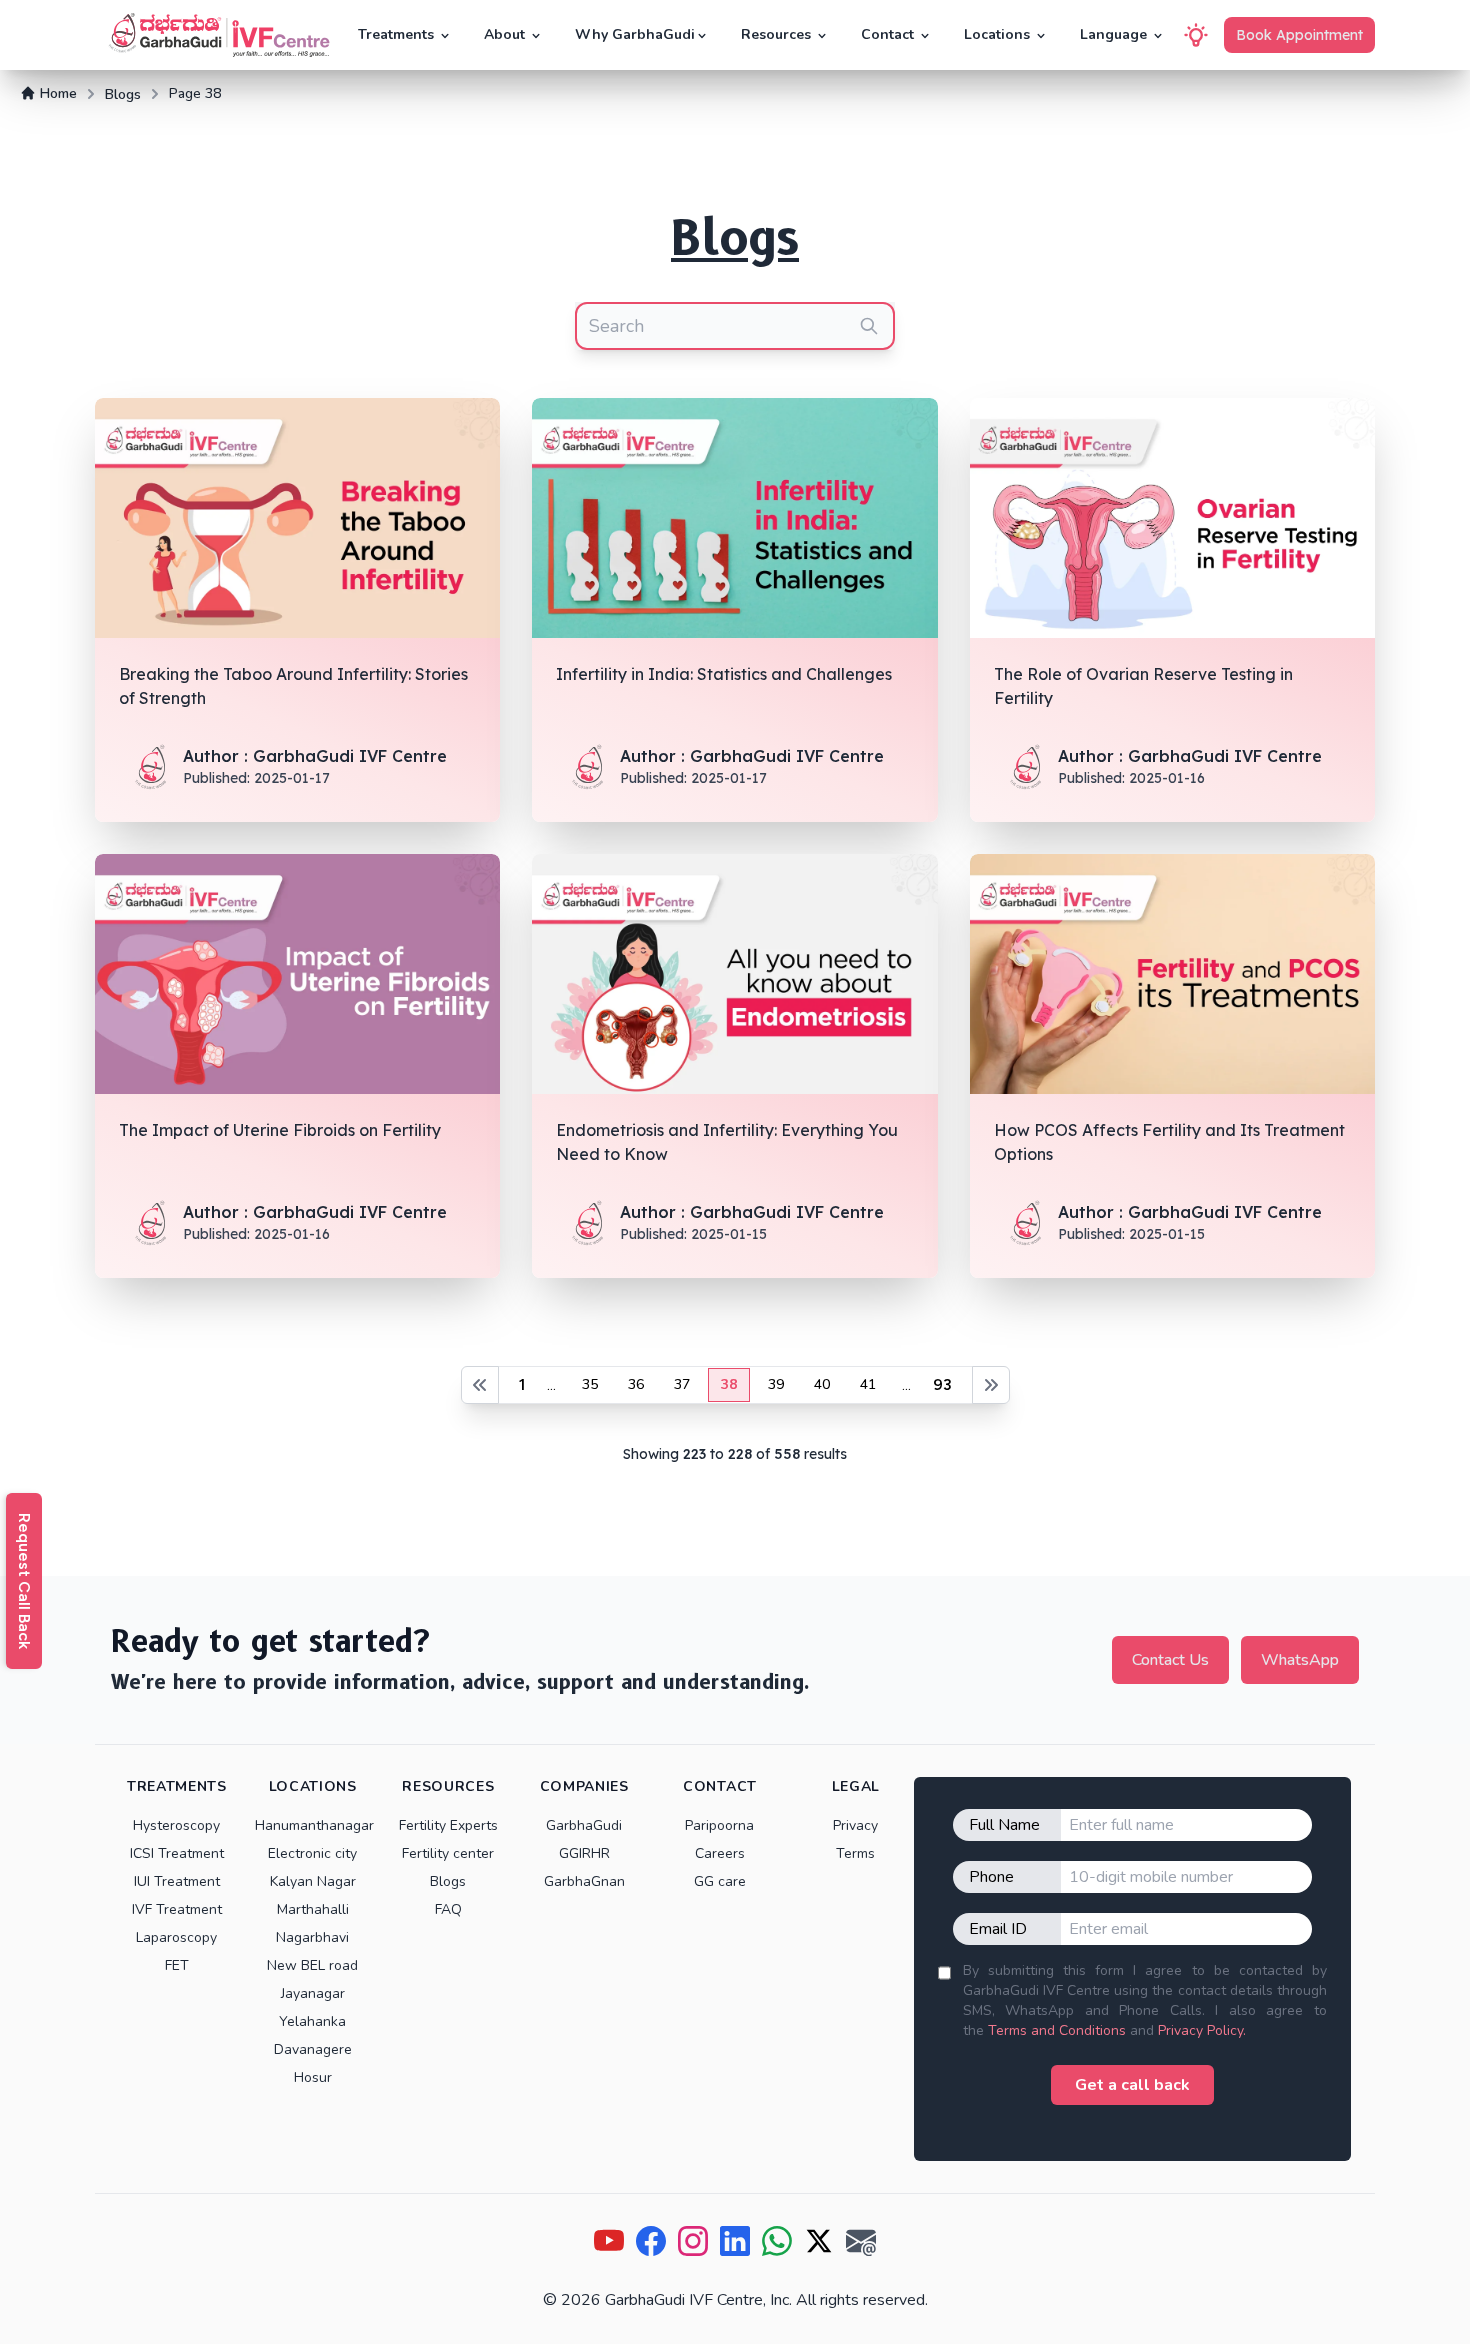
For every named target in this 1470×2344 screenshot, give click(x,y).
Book (1299, 35)
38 (729, 1384)
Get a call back (1132, 2085)
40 (822, 1384)
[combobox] (735, 326)
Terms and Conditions (1057, 2030)
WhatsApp (1300, 1660)
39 (776, 1384)
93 (942, 1384)
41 (868, 1384)
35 (590, 1384)
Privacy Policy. (1202, 2030)
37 (682, 1384)
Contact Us (1170, 1660)
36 (636, 1384)
